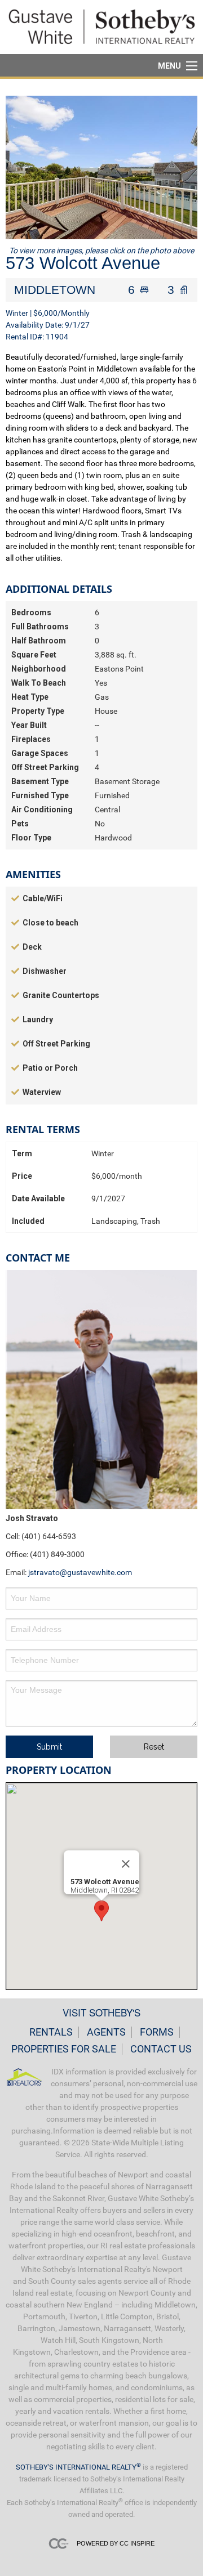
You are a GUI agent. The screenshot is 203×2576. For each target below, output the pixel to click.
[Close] (126, 1864)
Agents (106, 2032)
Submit (49, 1747)
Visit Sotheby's (101, 2012)
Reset (154, 1747)
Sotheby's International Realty (78, 2467)
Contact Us (161, 2049)
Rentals (51, 2032)
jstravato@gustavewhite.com (80, 1572)
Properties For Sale (64, 2049)
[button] (101, 1911)
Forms (157, 2032)
